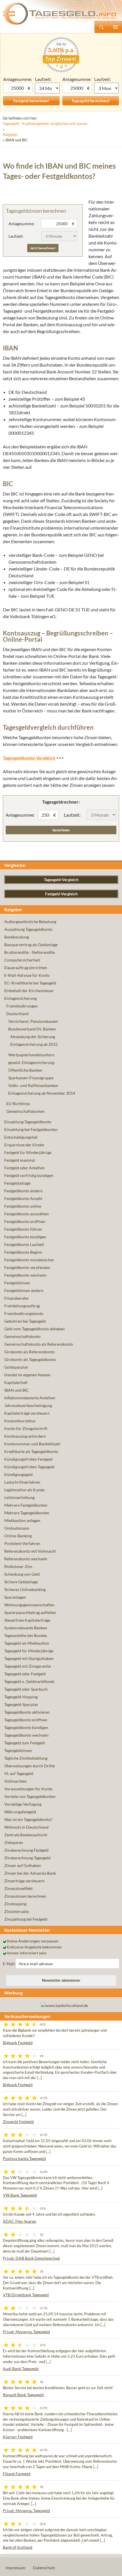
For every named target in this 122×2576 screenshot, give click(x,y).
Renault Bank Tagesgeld (23, 2395)
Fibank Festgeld (17, 2474)
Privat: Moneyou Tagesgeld (26, 2332)
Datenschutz (44, 2568)
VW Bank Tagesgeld (20, 2195)
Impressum (15, 2568)
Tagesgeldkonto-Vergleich (29, 758)
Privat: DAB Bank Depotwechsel (31, 2258)
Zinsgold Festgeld (18, 2122)
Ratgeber (10, 135)
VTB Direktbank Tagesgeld (26, 2295)
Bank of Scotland (18, 2547)
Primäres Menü (115, 27)
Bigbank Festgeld (18, 2043)
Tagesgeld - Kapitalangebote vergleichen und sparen (45, 124)
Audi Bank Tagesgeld (21, 2369)
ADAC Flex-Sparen (20, 2221)
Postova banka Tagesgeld (24, 2158)
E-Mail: (9, 1964)
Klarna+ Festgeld (18, 2437)
